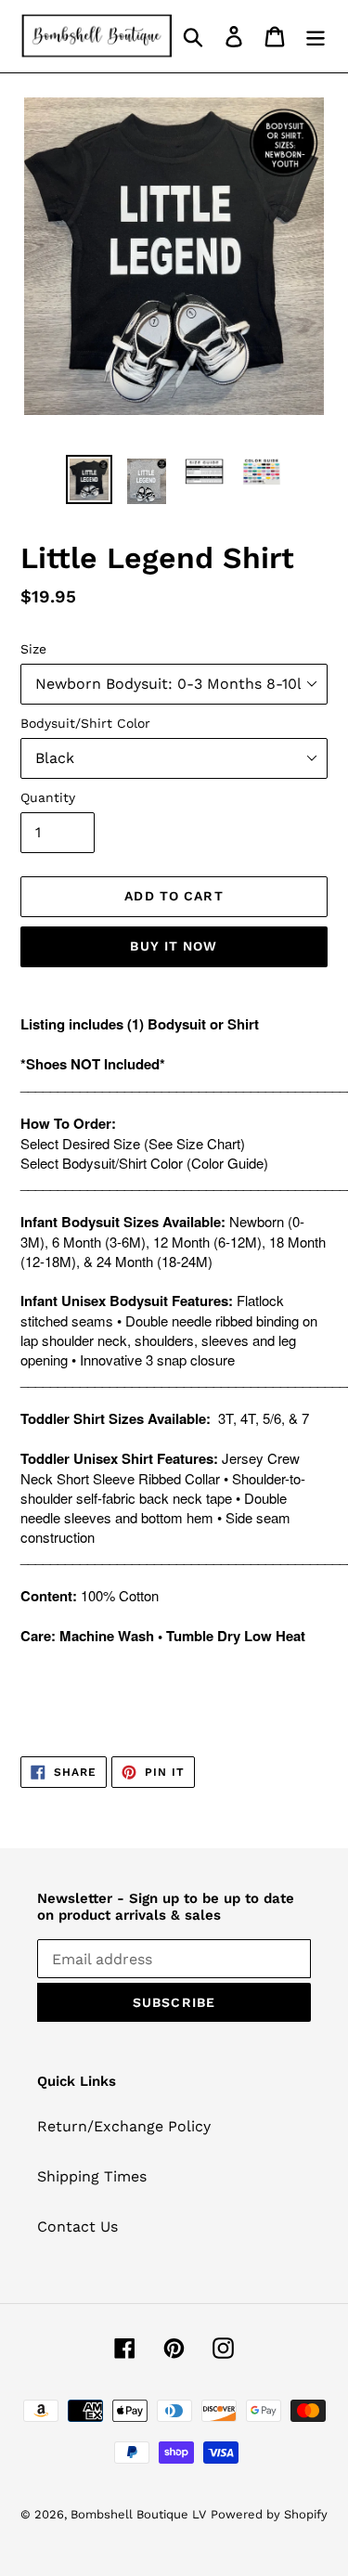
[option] (89, 479)
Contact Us (77, 2226)
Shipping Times (92, 2176)
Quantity (48, 797)
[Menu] (316, 37)
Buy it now (174, 946)
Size (33, 649)
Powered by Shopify (269, 2514)
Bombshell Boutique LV (138, 2514)
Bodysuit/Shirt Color (85, 723)
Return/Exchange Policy (124, 2126)
